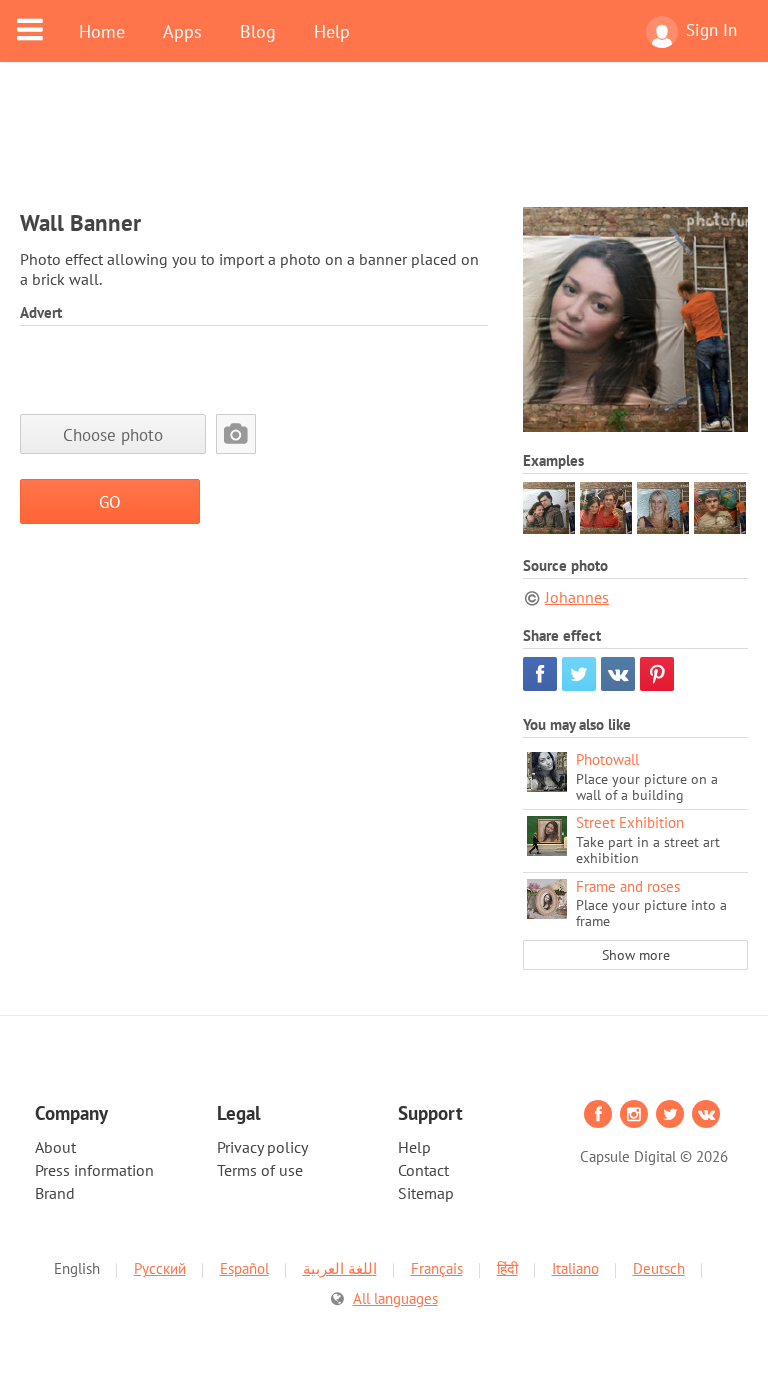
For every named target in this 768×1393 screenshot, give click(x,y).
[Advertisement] (384, 147)
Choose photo (113, 434)
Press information (94, 1170)
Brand (55, 1193)
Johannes (577, 597)
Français (437, 1268)
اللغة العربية (340, 1268)
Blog (258, 31)
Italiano (575, 1268)
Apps (182, 31)
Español (244, 1268)
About (55, 1147)
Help (332, 31)
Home (102, 31)
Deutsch (659, 1268)
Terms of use (260, 1170)
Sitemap (426, 1193)
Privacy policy (262, 1147)
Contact (423, 1170)
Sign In (711, 30)
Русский (160, 1268)
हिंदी (507, 1268)
